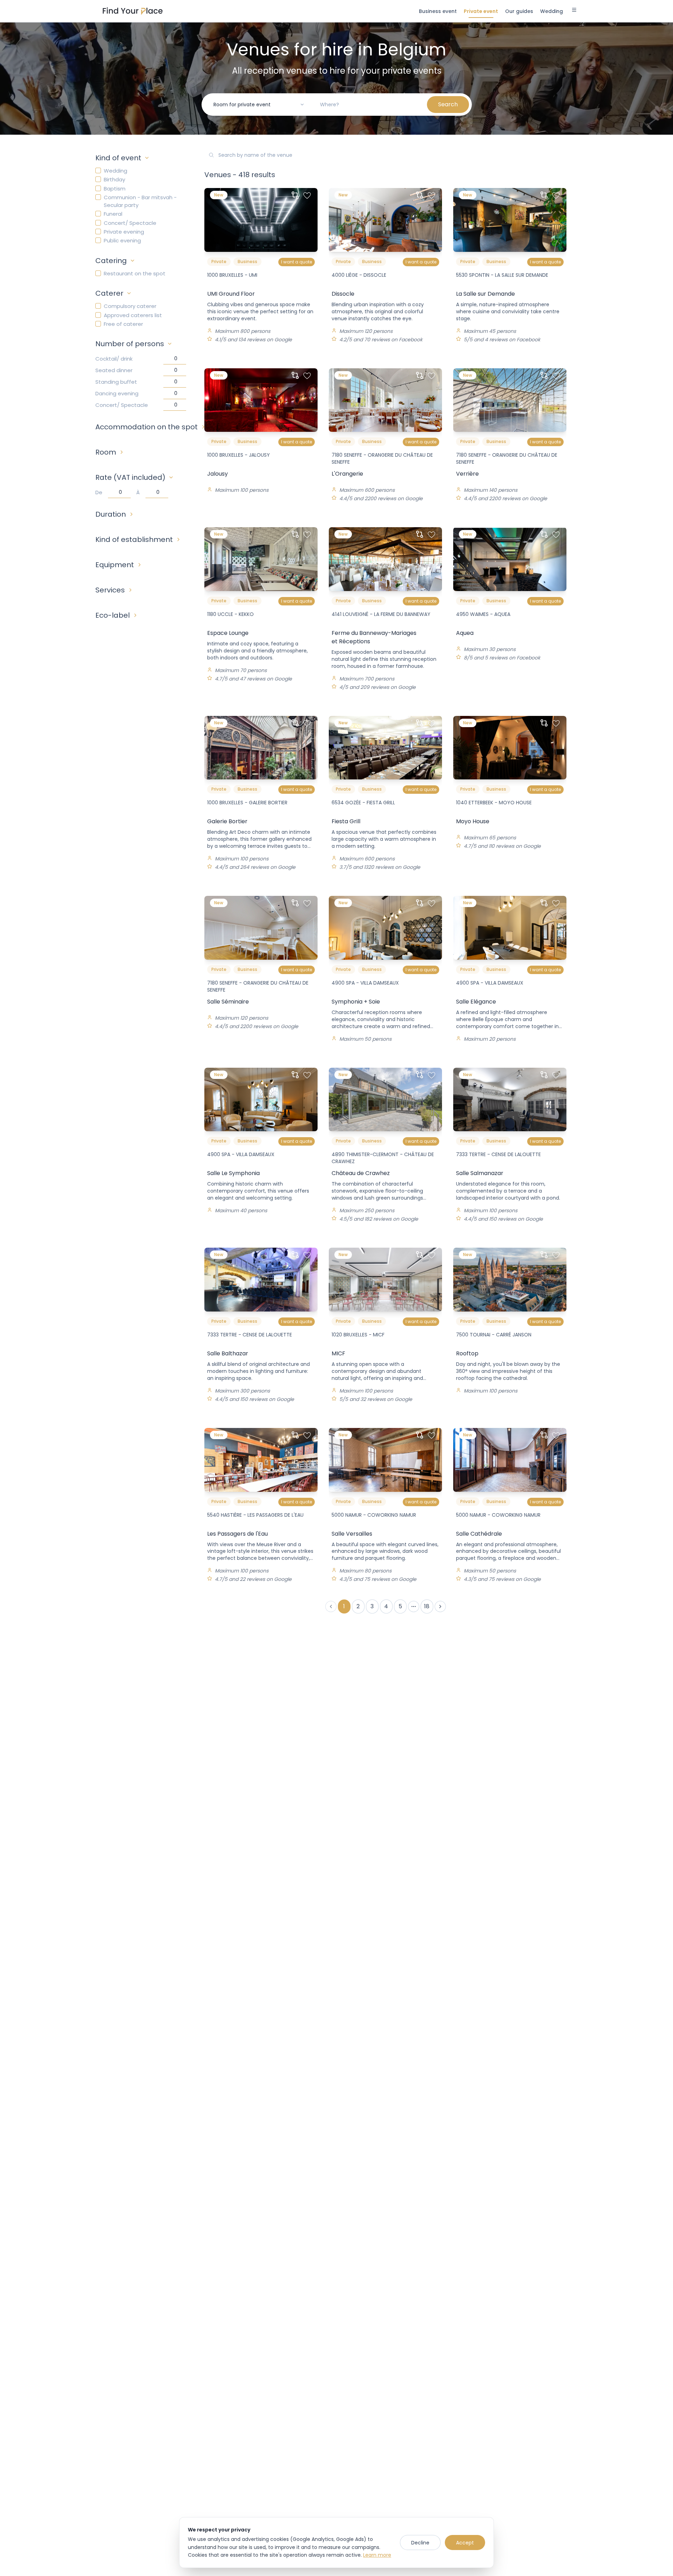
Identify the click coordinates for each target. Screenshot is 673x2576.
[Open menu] (574, 11)
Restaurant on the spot (135, 273)
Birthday (114, 179)
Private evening (124, 232)
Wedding (115, 171)
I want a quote (297, 262)
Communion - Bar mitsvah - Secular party (140, 201)
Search (448, 104)
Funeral (113, 214)
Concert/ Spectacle (130, 223)
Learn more (377, 2555)
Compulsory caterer (130, 306)
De (99, 492)
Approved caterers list (133, 315)
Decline (420, 2543)
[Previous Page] (331, 1606)
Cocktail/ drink (114, 359)
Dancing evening (117, 393)
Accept (465, 2543)
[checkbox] (98, 170)
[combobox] (259, 105)
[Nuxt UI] (133, 11)
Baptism (115, 189)
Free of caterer (123, 324)
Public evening (122, 240)
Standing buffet (116, 382)
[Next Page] (440, 1606)
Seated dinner (114, 370)
